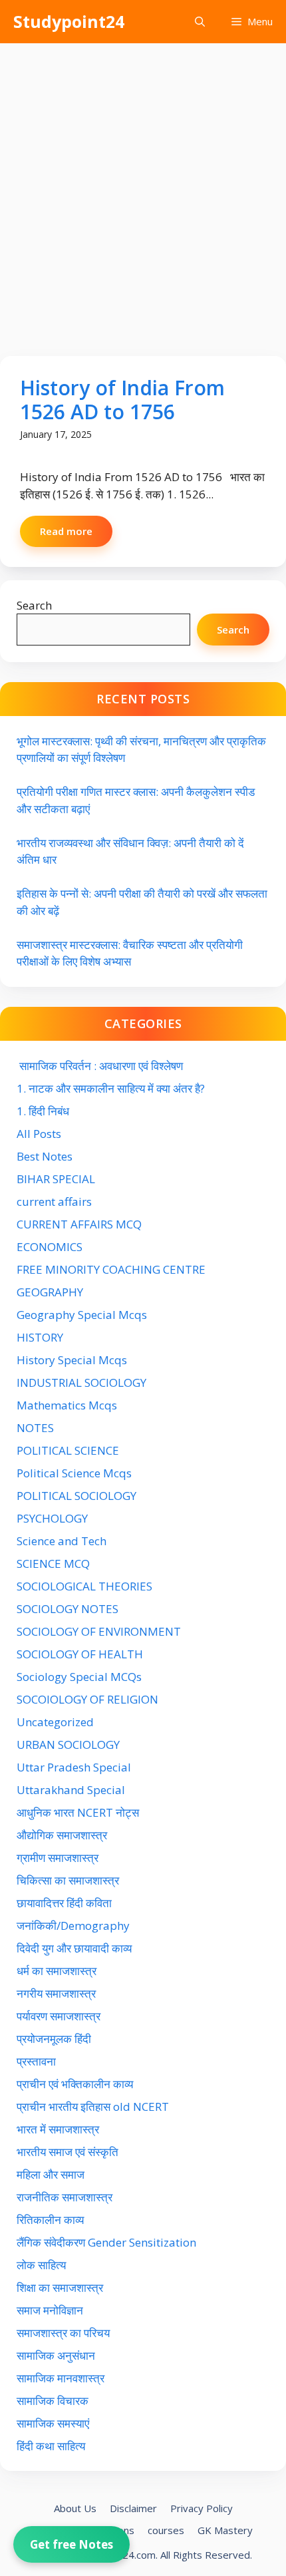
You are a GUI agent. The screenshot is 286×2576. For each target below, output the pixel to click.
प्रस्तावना (36, 2061)
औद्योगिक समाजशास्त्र (62, 1835)
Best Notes (45, 1156)
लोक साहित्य (43, 2265)
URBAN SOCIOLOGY (68, 1745)
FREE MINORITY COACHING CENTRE (111, 1269)
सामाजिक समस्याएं (53, 2423)
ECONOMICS (50, 1247)
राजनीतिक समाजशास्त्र (65, 2197)
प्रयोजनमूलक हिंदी (54, 2039)
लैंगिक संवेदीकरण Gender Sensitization (106, 2242)
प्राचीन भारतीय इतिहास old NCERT (93, 2107)
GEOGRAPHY (50, 1292)
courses (166, 2530)
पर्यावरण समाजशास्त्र (59, 2016)
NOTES (35, 1428)
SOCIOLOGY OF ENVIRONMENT (99, 1631)
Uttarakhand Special (71, 1790)
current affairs (54, 1201)
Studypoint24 (69, 21)
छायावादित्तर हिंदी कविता (66, 1903)
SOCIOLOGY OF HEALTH (80, 1654)
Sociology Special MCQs (79, 1677)
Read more (66, 531)
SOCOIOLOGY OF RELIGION (87, 1699)
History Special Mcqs (72, 1360)
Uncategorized (55, 1722)
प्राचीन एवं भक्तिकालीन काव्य (76, 2084)
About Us (75, 2508)
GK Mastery (225, 2530)
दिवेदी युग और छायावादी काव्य (74, 1948)
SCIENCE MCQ (53, 1564)
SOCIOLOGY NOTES (68, 1609)
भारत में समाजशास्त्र (59, 2129)
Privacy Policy (202, 2508)
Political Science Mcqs (74, 1473)
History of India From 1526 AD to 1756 (122, 400)
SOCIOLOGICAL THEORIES (84, 1586)
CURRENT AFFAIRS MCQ (79, 1224)
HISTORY (40, 1337)
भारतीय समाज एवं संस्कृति (68, 2152)
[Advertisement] (143, 193)
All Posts (39, 1134)
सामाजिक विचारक (53, 2401)
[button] (200, 22)
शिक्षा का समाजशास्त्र (60, 2288)
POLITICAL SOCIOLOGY (76, 1496)
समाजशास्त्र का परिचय (63, 2333)
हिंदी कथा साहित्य (52, 2446)
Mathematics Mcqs (67, 1405)
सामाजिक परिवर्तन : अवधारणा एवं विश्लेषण (100, 1066)
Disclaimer (133, 2508)
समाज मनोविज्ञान (50, 2310)
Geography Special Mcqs (82, 1315)
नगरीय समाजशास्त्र (56, 1993)
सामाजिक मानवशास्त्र (61, 2378)
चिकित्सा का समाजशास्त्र (68, 1880)
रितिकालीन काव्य (52, 2220)
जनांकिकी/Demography (73, 1926)
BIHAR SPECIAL (56, 1179)
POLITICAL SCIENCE (68, 1450)
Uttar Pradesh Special (74, 1767)
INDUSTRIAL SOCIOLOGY (81, 1382)
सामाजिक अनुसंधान (56, 2355)
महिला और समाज (51, 2174)
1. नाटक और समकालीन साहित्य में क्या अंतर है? (111, 1088)
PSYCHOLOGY (52, 1518)
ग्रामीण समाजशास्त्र (58, 1858)
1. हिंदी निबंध (43, 1111)
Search (34, 605)
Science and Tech (62, 1541)
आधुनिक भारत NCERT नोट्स (78, 1812)
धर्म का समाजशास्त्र (57, 1971)
